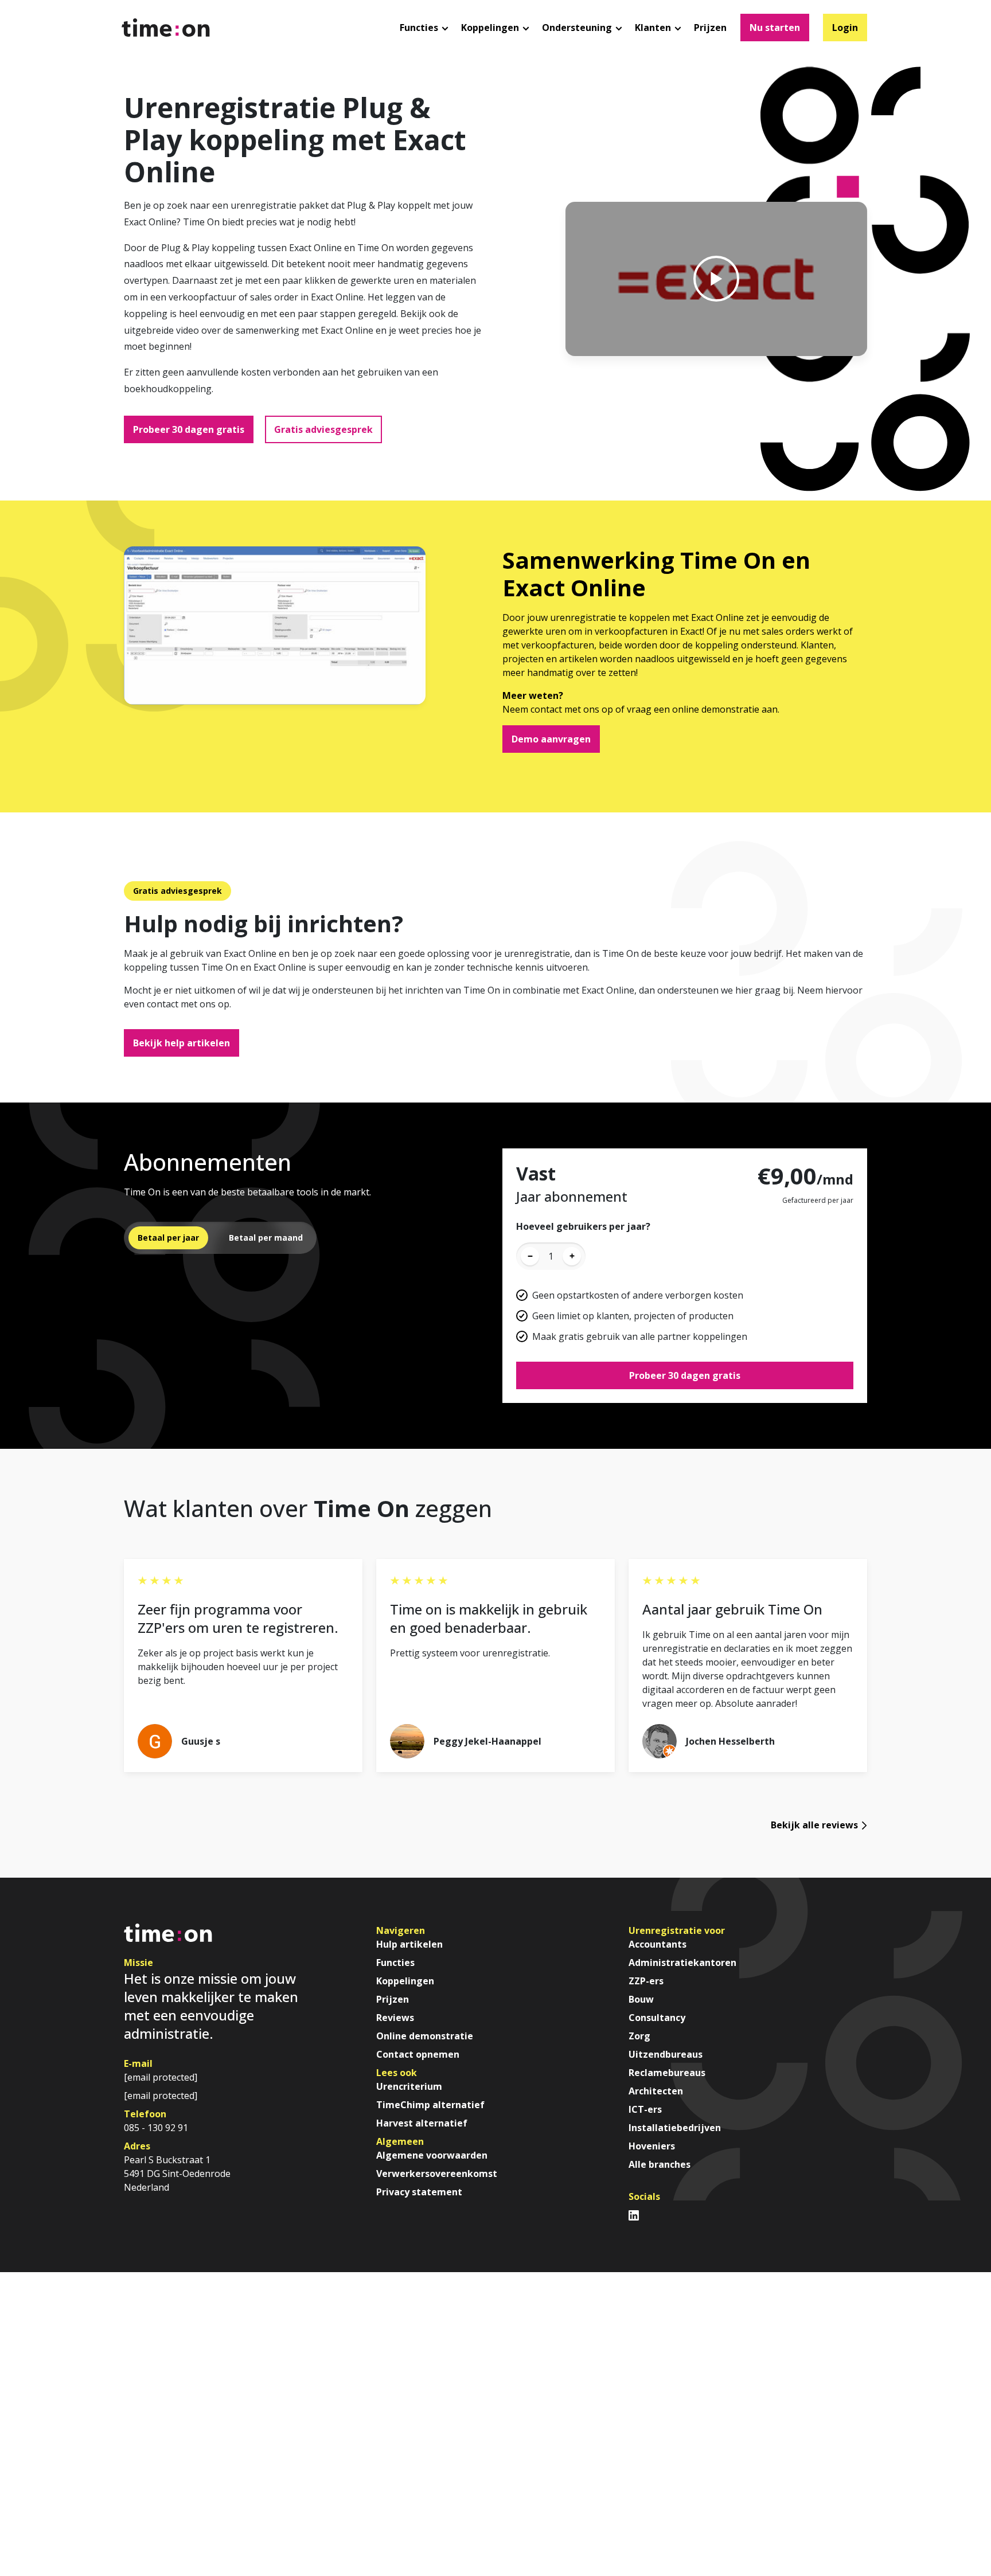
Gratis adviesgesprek (323, 429)
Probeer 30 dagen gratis (189, 429)
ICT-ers (645, 2109)
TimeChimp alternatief (432, 2105)
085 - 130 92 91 (156, 2128)
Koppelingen (405, 1981)
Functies (395, 1963)
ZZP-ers (646, 1981)
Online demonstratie (425, 2036)
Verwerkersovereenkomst (437, 2174)
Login (845, 28)
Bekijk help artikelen (182, 1043)
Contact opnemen (418, 2054)
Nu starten (775, 28)
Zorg (639, 2036)
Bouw (641, 1999)
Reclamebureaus (667, 2073)
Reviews (395, 2018)
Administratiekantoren (682, 1963)
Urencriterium (409, 2086)
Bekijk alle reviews (814, 1825)
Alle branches (660, 2164)
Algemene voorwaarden (432, 2155)
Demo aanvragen (551, 739)
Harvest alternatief (422, 2123)
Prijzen (710, 28)
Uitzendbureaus (666, 2054)
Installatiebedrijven (675, 2128)
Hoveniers (652, 2146)
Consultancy (657, 2018)
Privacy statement (419, 2192)
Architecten (656, 2091)
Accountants (658, 1944)
